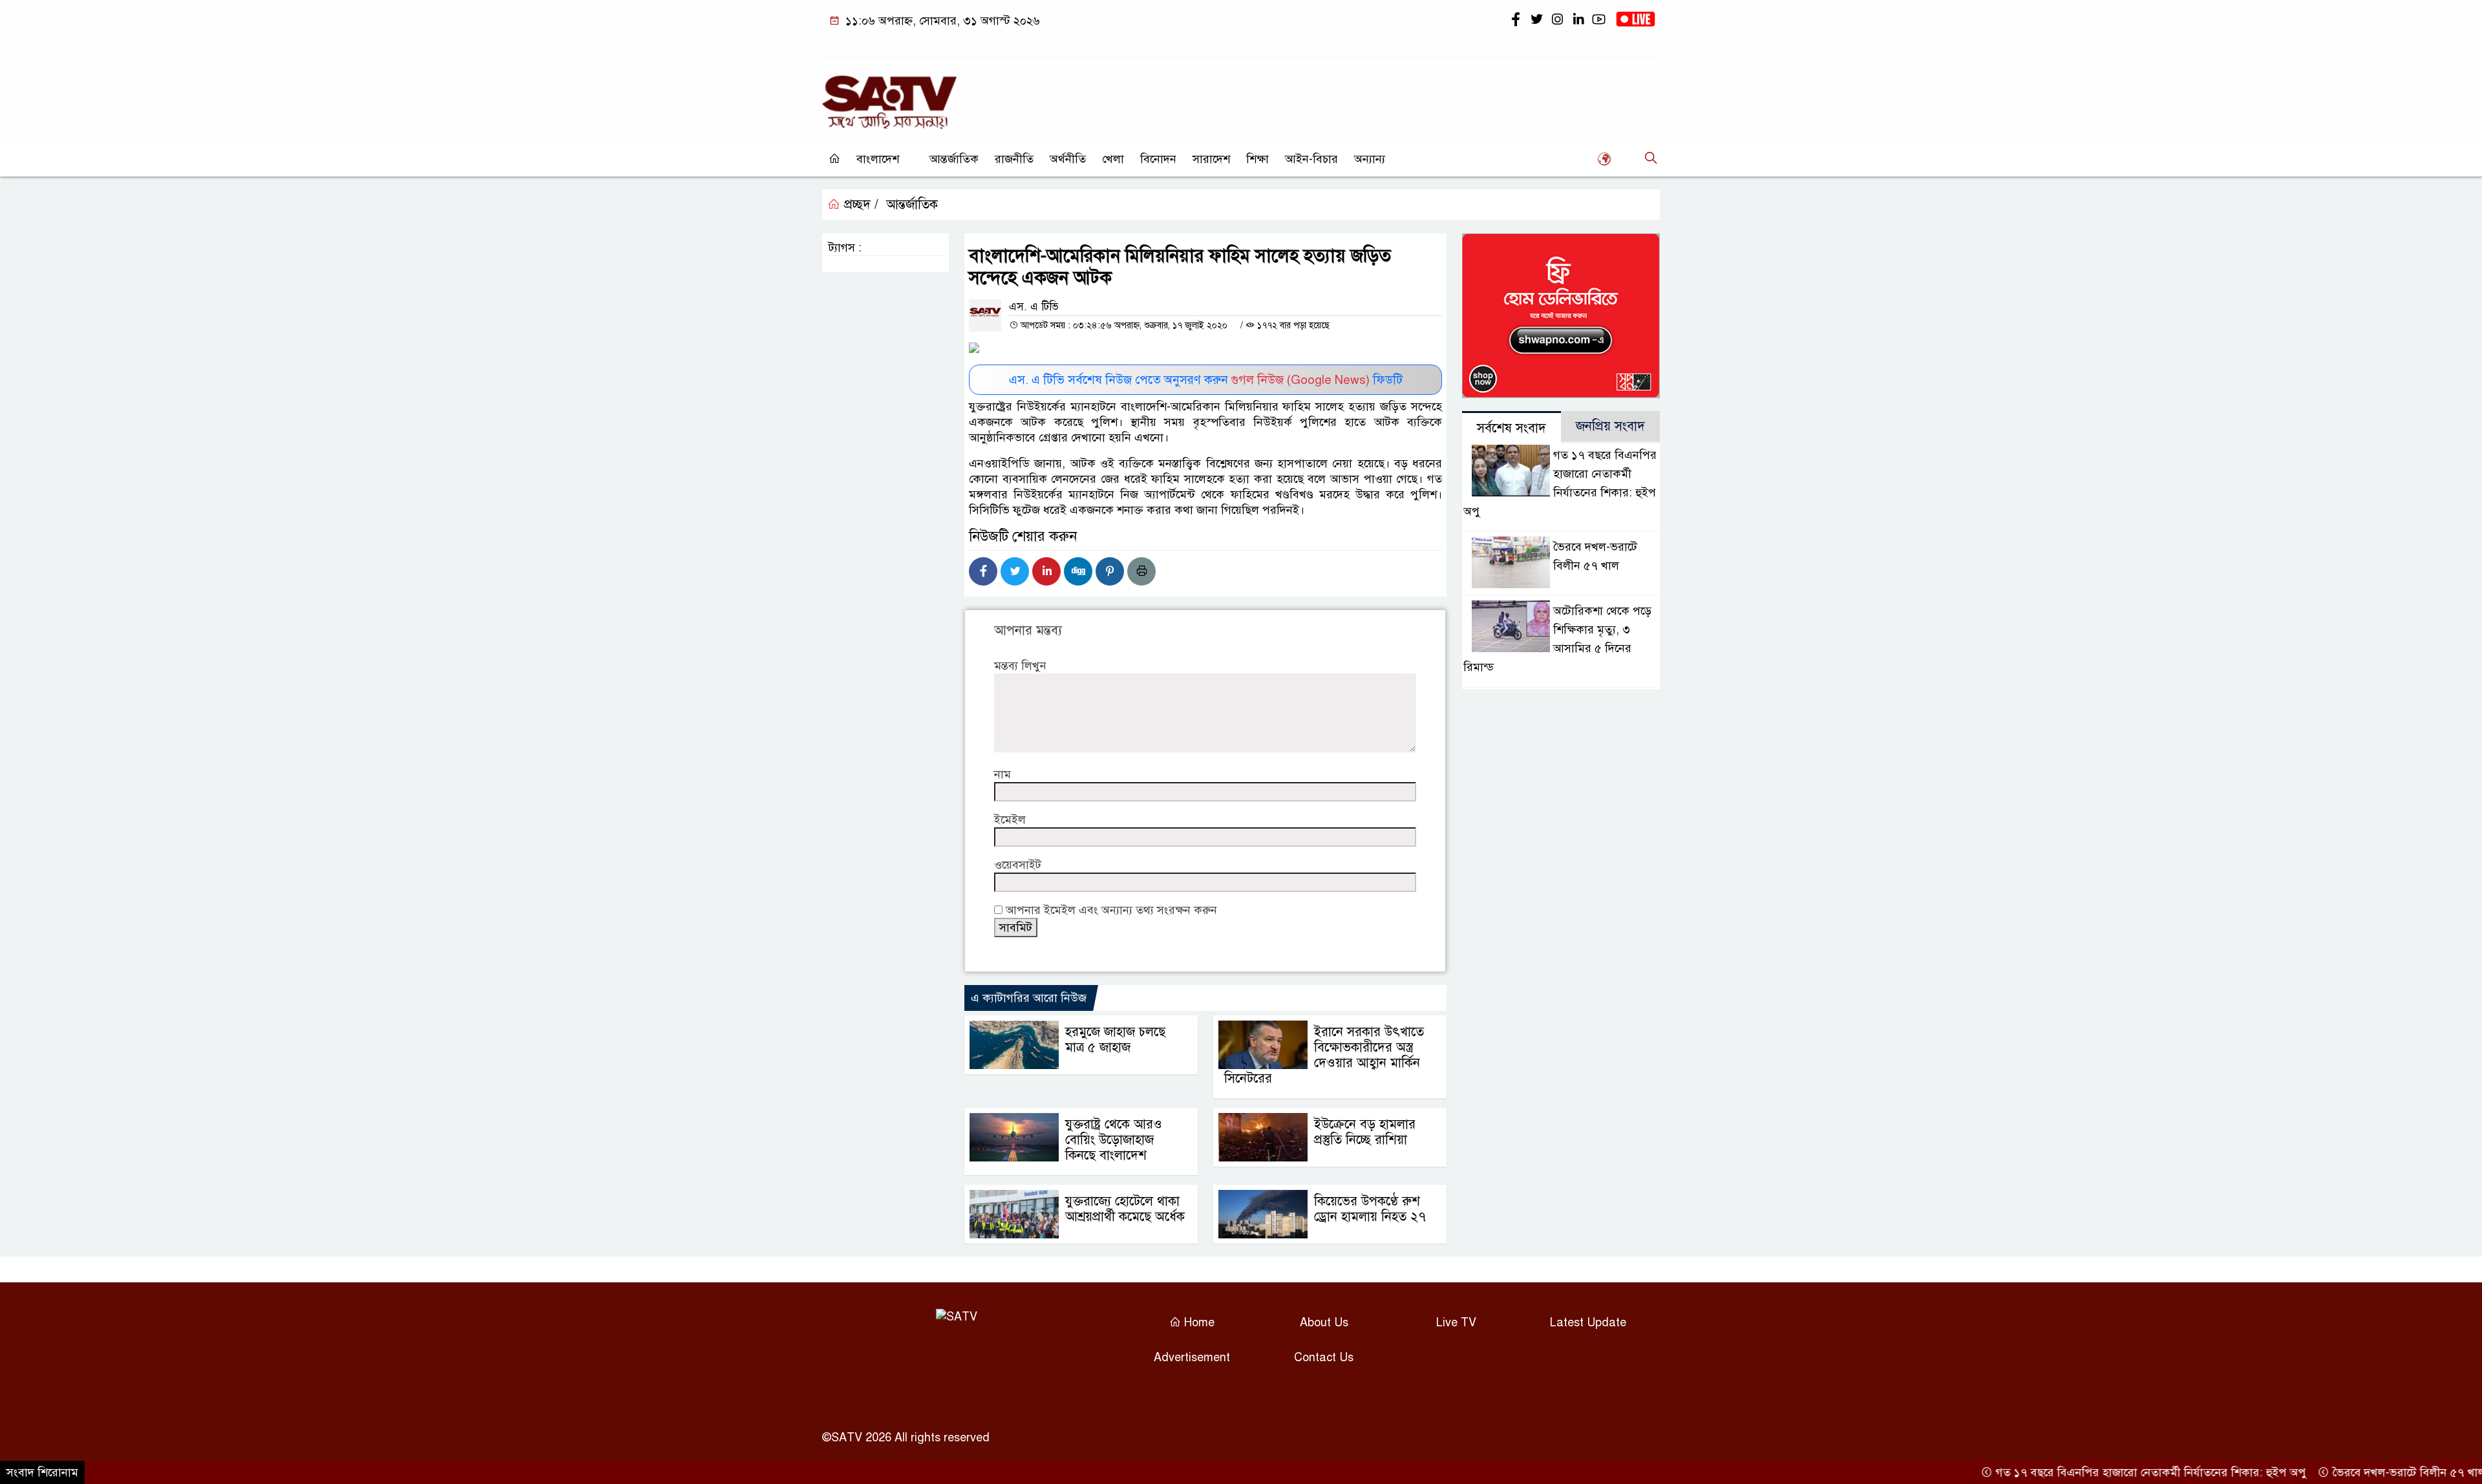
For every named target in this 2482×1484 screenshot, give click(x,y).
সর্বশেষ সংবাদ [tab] (1511, 428)
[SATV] (889, 96)
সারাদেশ (1211, 159)
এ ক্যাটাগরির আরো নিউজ (1029, 998)
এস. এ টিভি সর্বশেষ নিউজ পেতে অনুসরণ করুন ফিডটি (1206, 380)
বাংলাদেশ (878, 159)
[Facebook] (983, 571)
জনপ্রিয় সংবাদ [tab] (1610, 426)
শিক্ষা (1257, 159)
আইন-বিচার (1311, 159)
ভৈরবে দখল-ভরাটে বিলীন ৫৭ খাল (2364, 1472)
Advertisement (1192, 1357)
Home (1198, 1322)
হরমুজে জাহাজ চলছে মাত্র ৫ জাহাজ (1115, 1040)
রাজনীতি (1014, 159)
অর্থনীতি (1068, 159)
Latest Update (1588, 1322)
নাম (1002, 774)
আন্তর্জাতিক (954, 159)
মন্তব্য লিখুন (1020, 666)
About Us (1324, 1322)
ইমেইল (1010, 820)
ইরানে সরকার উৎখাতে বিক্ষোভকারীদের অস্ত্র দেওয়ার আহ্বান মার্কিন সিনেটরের (1324, 1055)
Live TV (1456, 1322)
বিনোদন (1158, 159)
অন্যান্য (1370, 159)
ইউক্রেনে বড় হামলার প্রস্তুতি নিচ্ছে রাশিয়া (1365, 1132)
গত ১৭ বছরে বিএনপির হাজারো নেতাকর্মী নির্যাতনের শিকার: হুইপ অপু (2106, 1472)
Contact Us (1324, 1357)
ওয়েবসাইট (1018, 865)
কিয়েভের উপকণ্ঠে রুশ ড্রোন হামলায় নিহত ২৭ (1370, 1209)
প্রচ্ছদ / (859, 205)
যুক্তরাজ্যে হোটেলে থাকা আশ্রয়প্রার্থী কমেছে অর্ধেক (1125, 1209)
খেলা (1113, 159)
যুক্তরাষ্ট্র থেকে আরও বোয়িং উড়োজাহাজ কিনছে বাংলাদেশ (1114, 1140)
